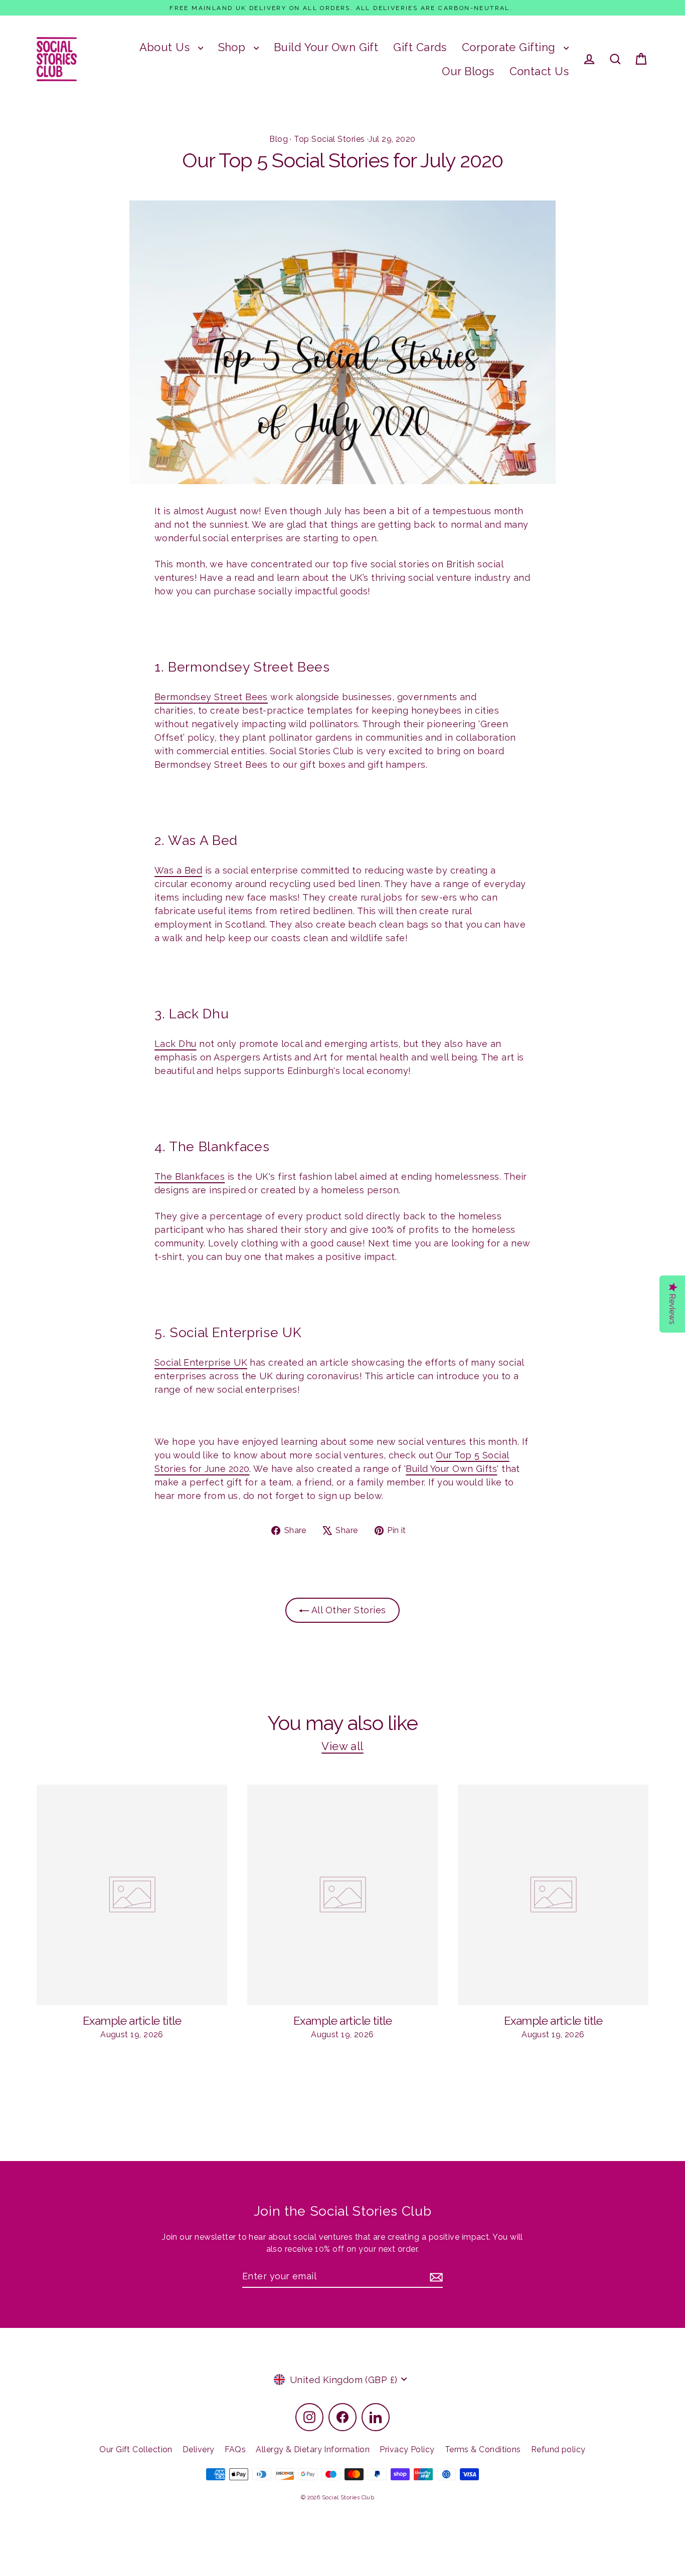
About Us (166, 47)
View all (342, 1746)
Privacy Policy (407, 2449)
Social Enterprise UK (201, 1362)
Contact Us (539, 71)
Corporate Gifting (510, 47)
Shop (233, 47)
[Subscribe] (435, 2277)
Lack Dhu (176, 1044)
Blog (279, 139)
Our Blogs (468, 71)
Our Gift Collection (136, 2449)
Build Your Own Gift (326, 47)
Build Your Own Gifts (451, 1469)
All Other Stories (347, 1610)
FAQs (235, 2449)
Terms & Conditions (483, 2449)
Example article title (132, 2021)
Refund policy (558, 2449)
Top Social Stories (329, 139)
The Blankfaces (190, 1176)
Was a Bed (178, 870)
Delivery (199, 2449)
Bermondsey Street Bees (211, 697)
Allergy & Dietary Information (313, 2449)
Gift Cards (420, 47)
